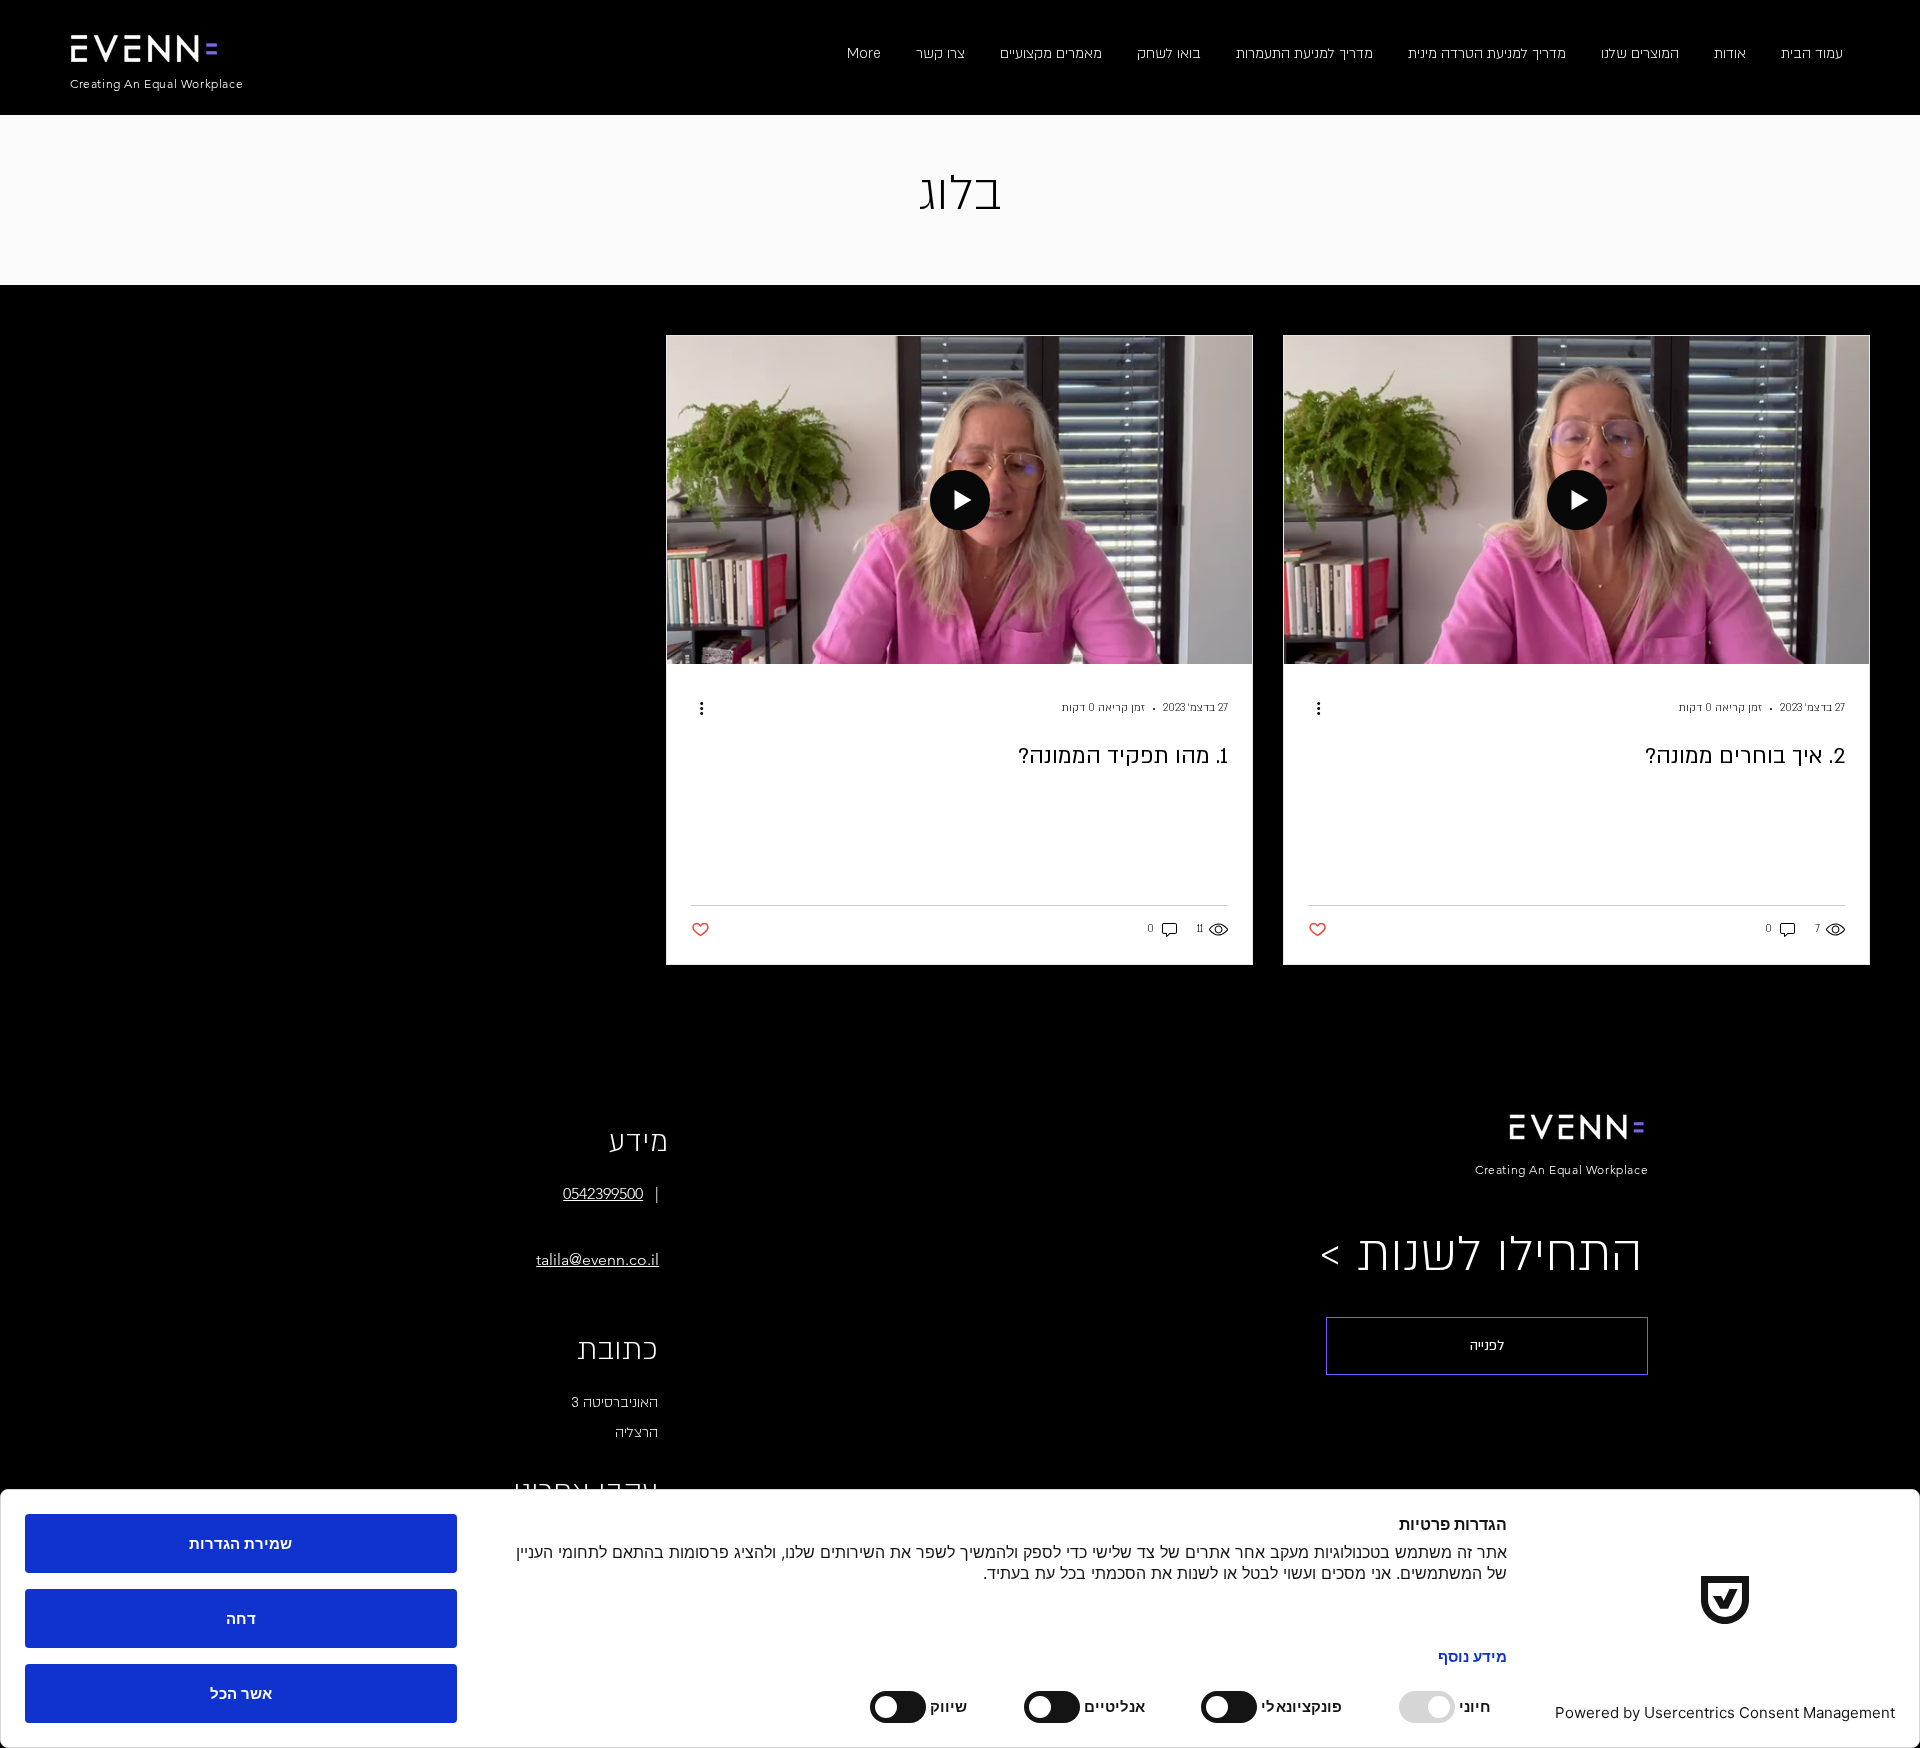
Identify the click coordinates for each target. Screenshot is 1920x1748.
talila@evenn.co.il (597, 1259)
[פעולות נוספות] (1311, 709)
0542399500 (603, 1193)
